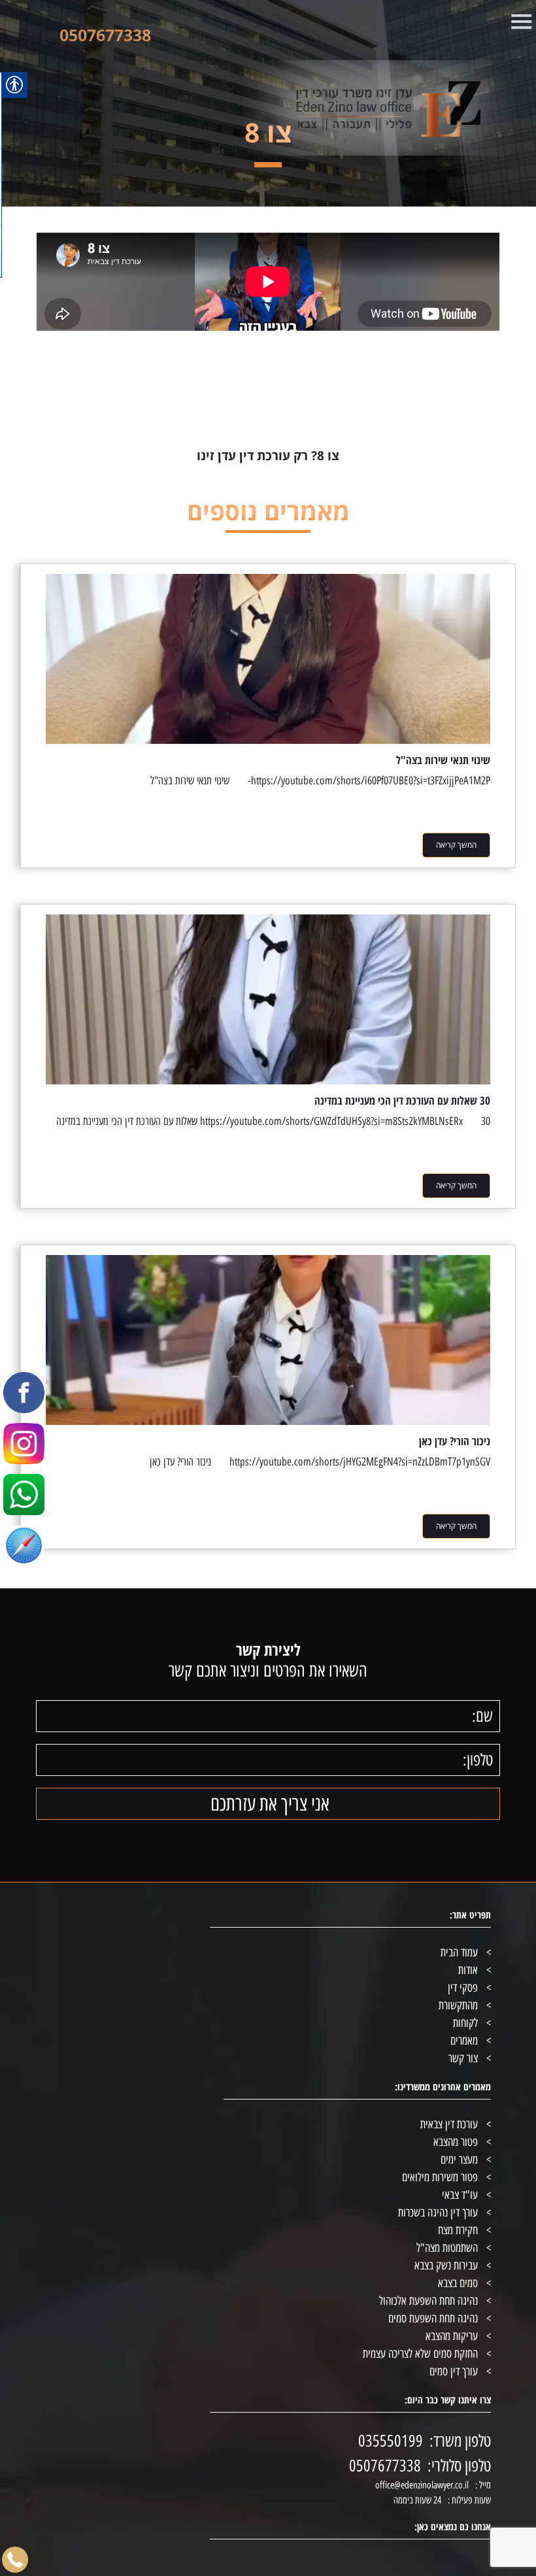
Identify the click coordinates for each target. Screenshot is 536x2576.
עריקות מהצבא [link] (452, 2336)
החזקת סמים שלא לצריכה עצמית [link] (420, 2354)
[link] (339, 108)
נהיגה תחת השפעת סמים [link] (433, 2318)
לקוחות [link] (465, 2023)
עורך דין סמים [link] (454, 2371)
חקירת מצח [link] (458, 2230)
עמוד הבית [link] (459, 1952)
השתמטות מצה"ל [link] (447, 2248)
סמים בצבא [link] (458, 2283)
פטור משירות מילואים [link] (440, 2177)
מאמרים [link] (464, 2041)
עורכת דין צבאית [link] (449, 2124)
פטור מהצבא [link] (456, 2142)
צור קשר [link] (463, 2058)
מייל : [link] (483, 2485)
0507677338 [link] (105, 35)
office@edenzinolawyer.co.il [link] (422, 2485)
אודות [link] (468, 1970)
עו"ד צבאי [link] (460, 2195)
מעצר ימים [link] (459, 2160)
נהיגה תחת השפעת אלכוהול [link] (428, 2301)
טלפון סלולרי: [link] (459, 2466)
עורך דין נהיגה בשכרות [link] (438, 2213)
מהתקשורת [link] (458, 2005)
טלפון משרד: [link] (460, 2441)
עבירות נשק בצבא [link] (446, 2266)
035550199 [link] (391, 2441)
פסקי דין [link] (463, 1988)
